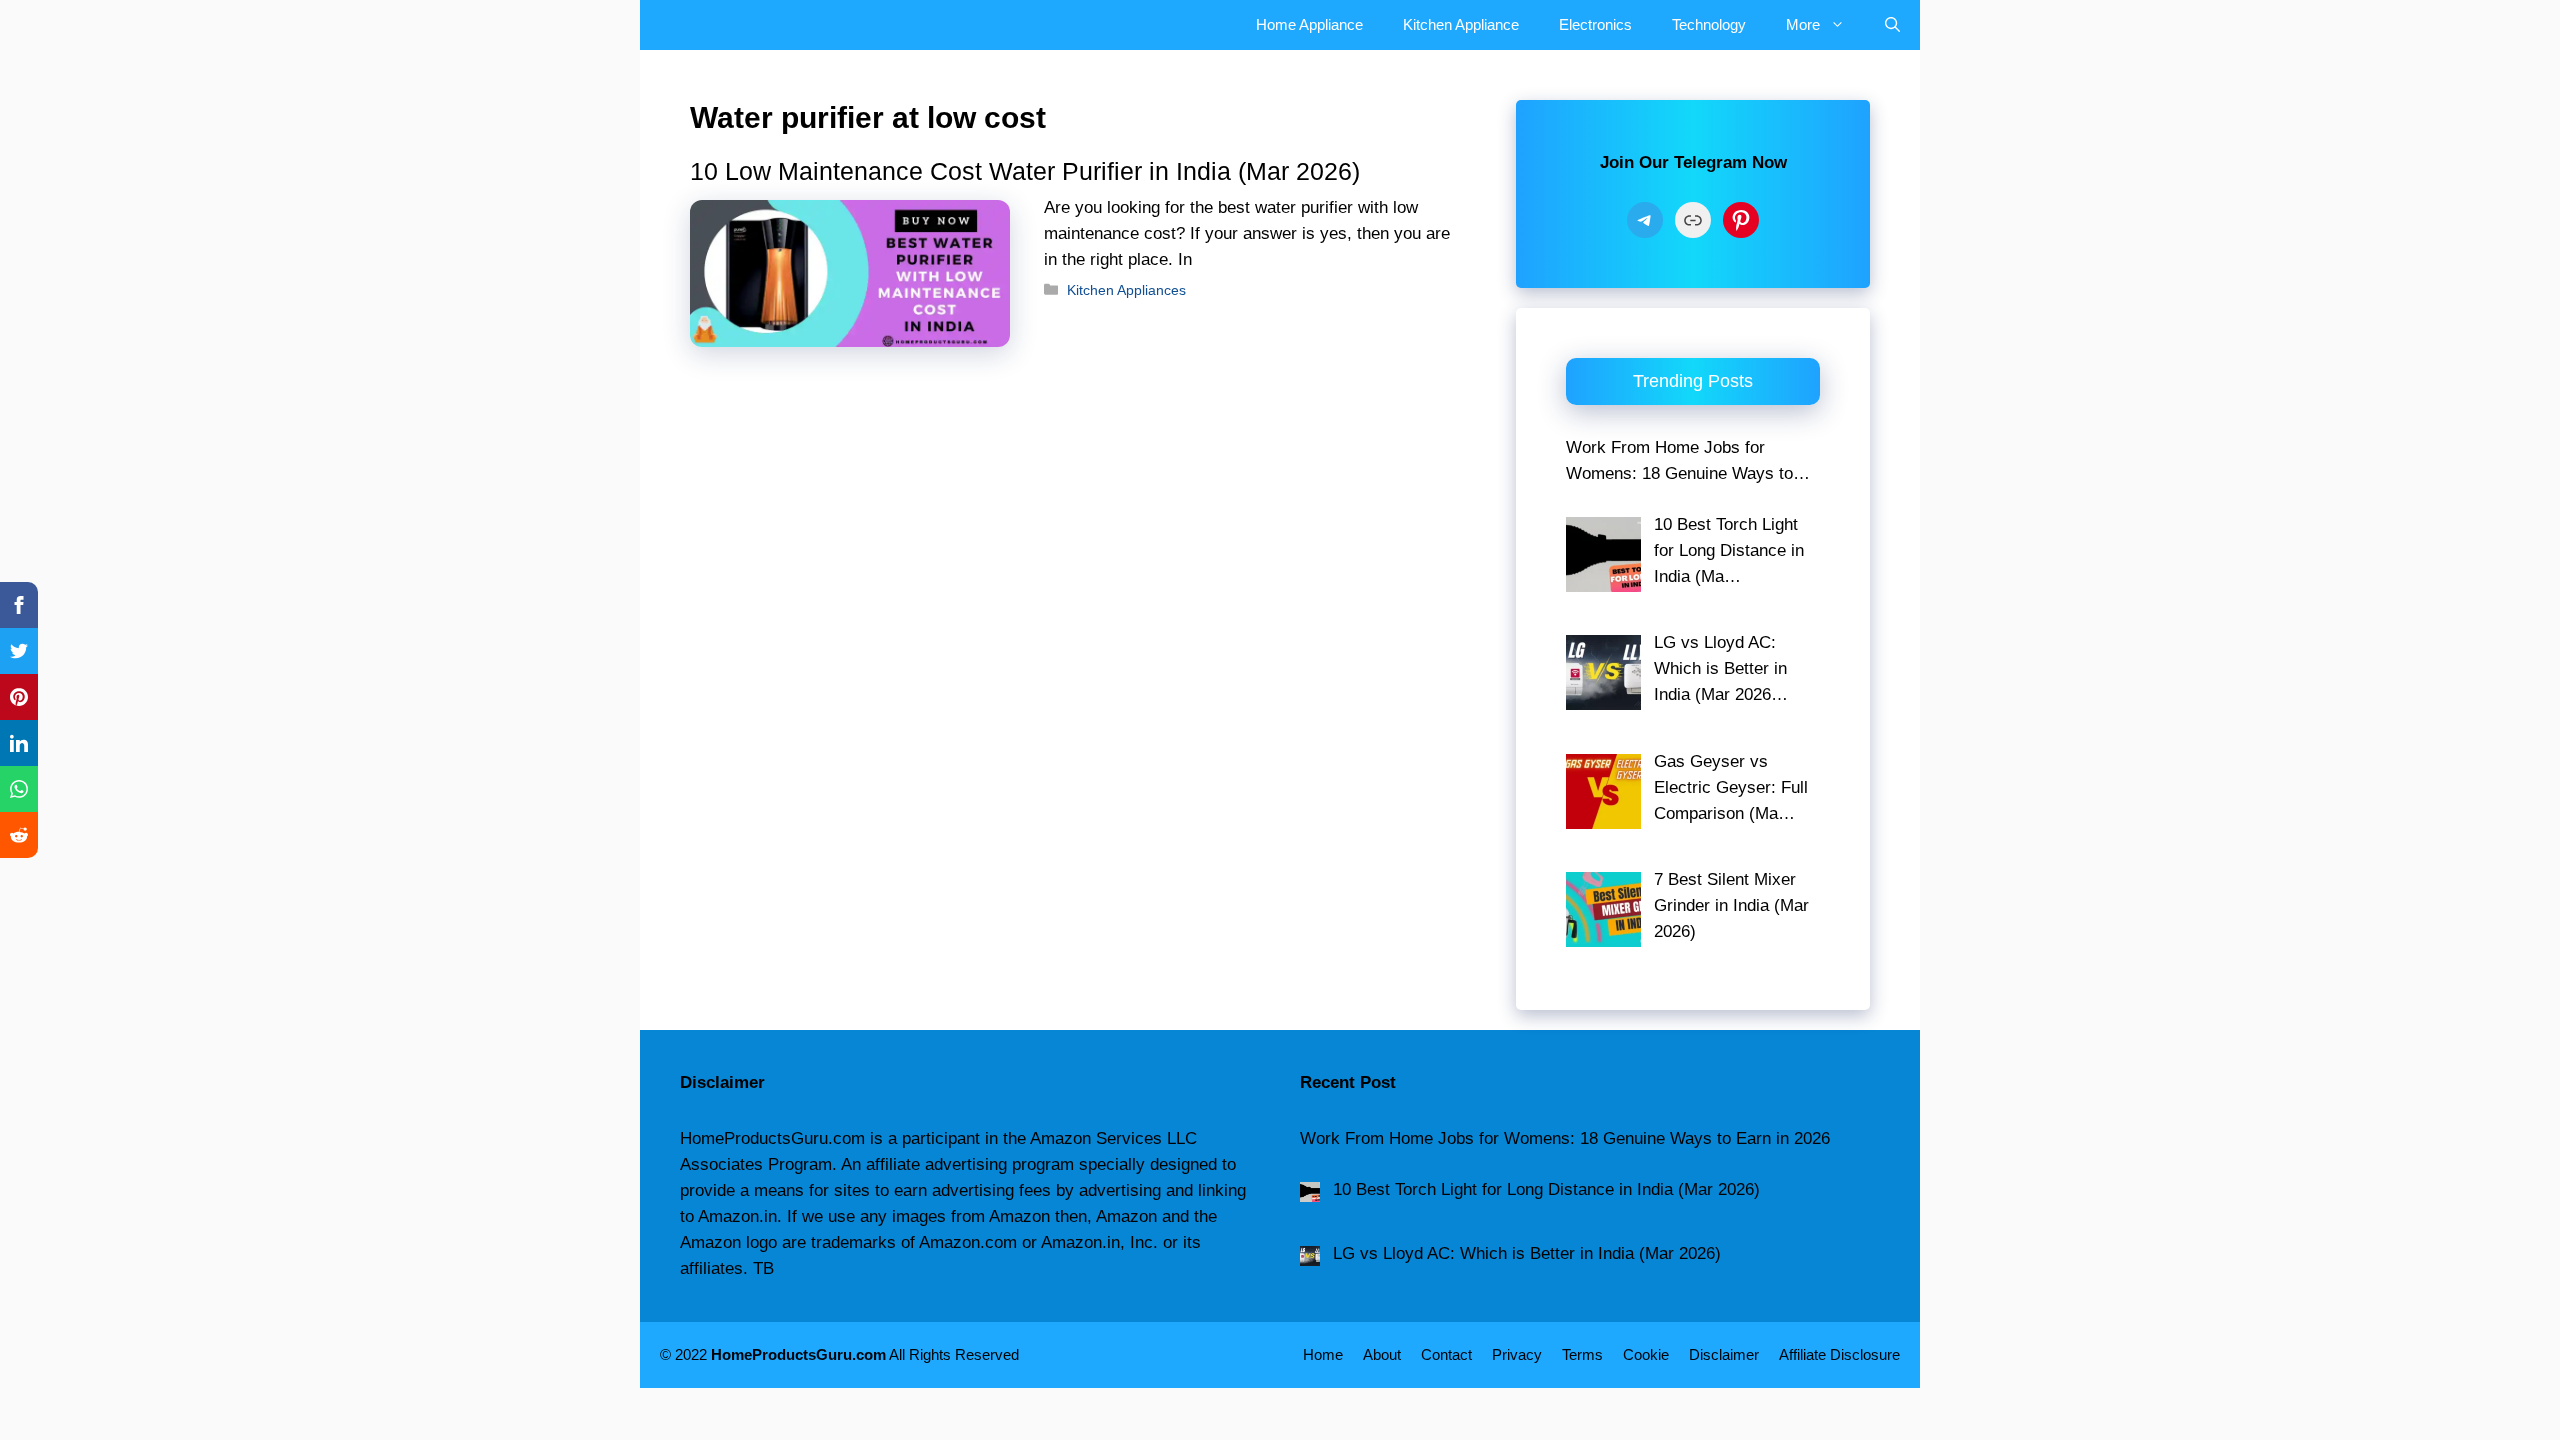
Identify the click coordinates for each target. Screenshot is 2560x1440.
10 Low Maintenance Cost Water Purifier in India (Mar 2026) (1025, 171)
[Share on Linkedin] (19, 743)
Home (1323, 1354)
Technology (1709, 24)
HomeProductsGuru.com (798, 1354)
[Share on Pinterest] (19, 697)
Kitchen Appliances (1126, 290)
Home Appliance (1309, 24)
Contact (1446, 1354)
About (1382, 1354)
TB (763, 1268)
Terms (1582, 1354)
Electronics (1595, 24)
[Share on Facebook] (19, 605)
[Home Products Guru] (685, 25)
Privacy (1517, 1354)
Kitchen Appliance (1461, 24)
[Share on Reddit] (19, 835)
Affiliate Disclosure (1839, 1354)
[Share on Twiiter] (19, 651)
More (1803, 24)
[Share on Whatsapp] (19, 789)
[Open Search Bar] (1892, 25)
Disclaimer (1724, 1354)
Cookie (1646, 1354)
